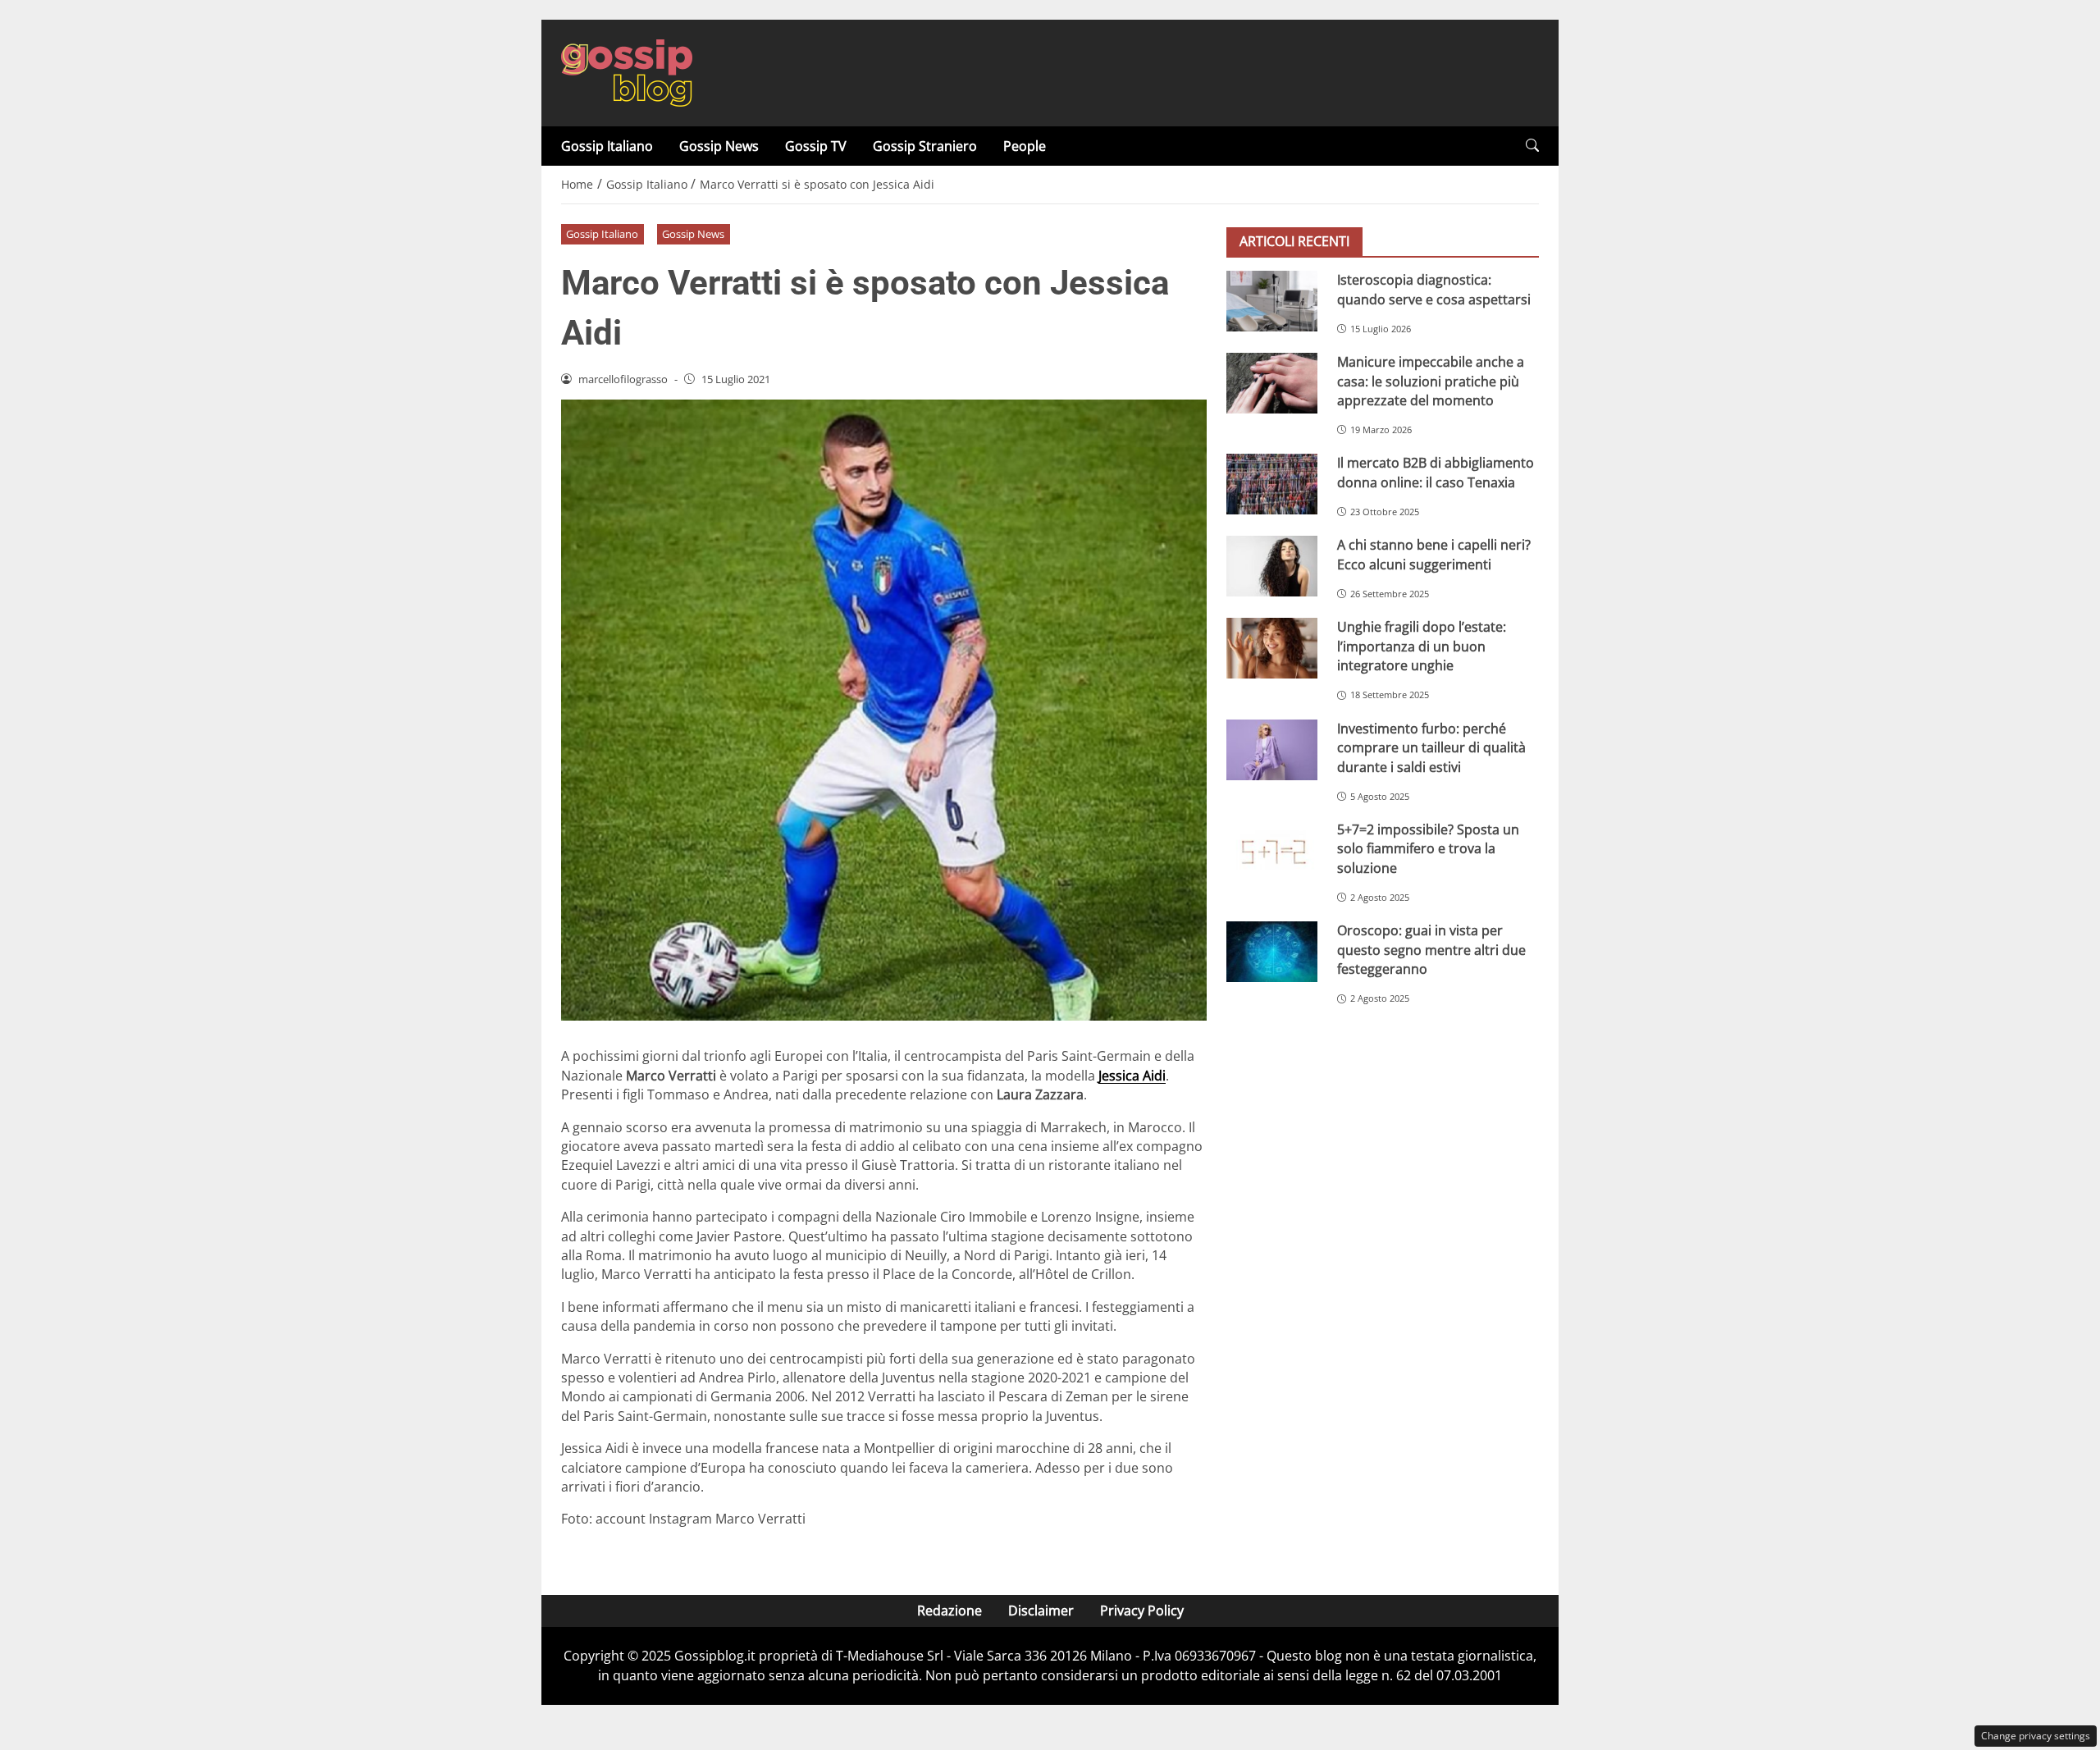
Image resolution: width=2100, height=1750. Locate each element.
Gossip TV (816, 146)
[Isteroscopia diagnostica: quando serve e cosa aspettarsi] (1272, 301)
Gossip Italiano (607, 146)
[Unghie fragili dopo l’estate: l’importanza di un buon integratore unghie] (1272, 648)
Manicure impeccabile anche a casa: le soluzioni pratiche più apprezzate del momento (1431, 381)
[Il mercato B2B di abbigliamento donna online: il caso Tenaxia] (1272, 484)
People (1025, 146)
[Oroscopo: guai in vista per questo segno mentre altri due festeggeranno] (1272, 952)
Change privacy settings (2036, 1736)
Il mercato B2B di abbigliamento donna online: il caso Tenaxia (1436, 472)
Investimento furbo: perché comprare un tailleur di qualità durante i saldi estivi (1431, 748)
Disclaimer (1041, 1611)
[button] (1532, 146)
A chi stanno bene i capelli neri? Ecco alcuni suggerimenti (1434, 554)
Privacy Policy (1142, 1611)
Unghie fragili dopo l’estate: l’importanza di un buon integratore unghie (1422, 646)
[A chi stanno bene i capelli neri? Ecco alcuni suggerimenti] (1272, 566)
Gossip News (719, 146)
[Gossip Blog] (627, 71)
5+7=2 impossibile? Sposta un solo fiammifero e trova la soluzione (1428, 849)
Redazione (950, 1611)
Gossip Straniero (925, 146)
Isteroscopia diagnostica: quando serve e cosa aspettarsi (1434, 289)
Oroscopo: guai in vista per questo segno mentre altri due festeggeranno (1431, 950)
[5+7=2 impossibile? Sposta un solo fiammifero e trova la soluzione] (1272, 851)
